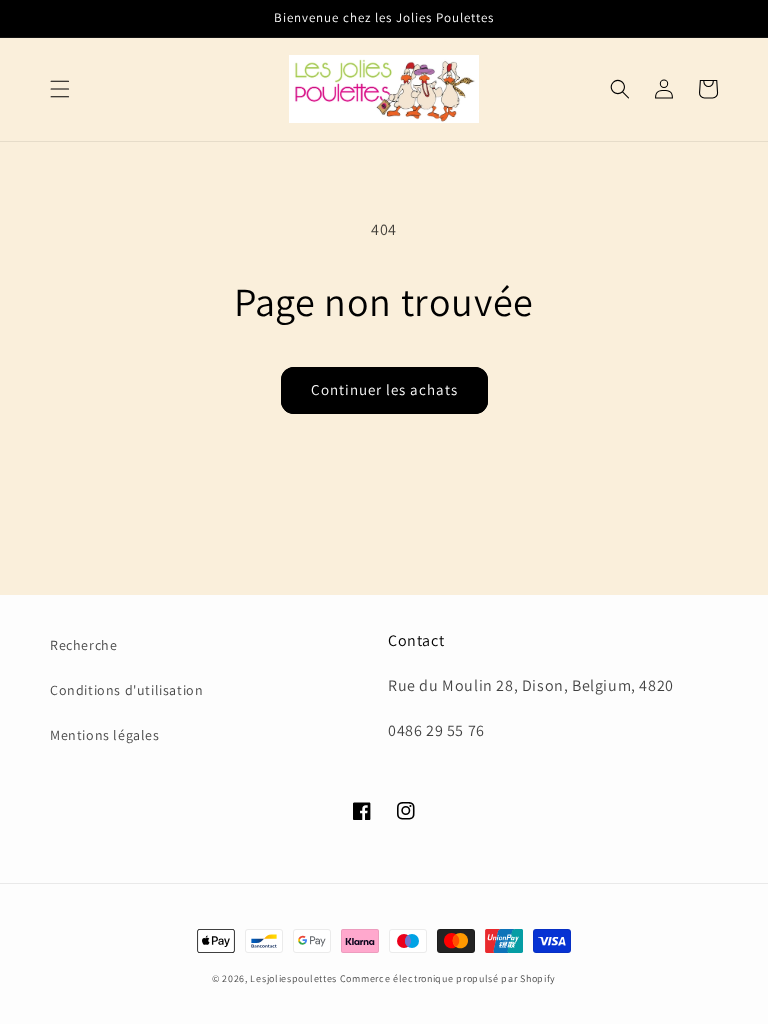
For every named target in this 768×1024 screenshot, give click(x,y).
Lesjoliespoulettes (293, 978)
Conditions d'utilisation (126, 690)
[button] (60, 89)
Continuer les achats (384, 389)
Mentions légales (105, 735)
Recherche (83, 645)
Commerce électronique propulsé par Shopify (448, 978)
